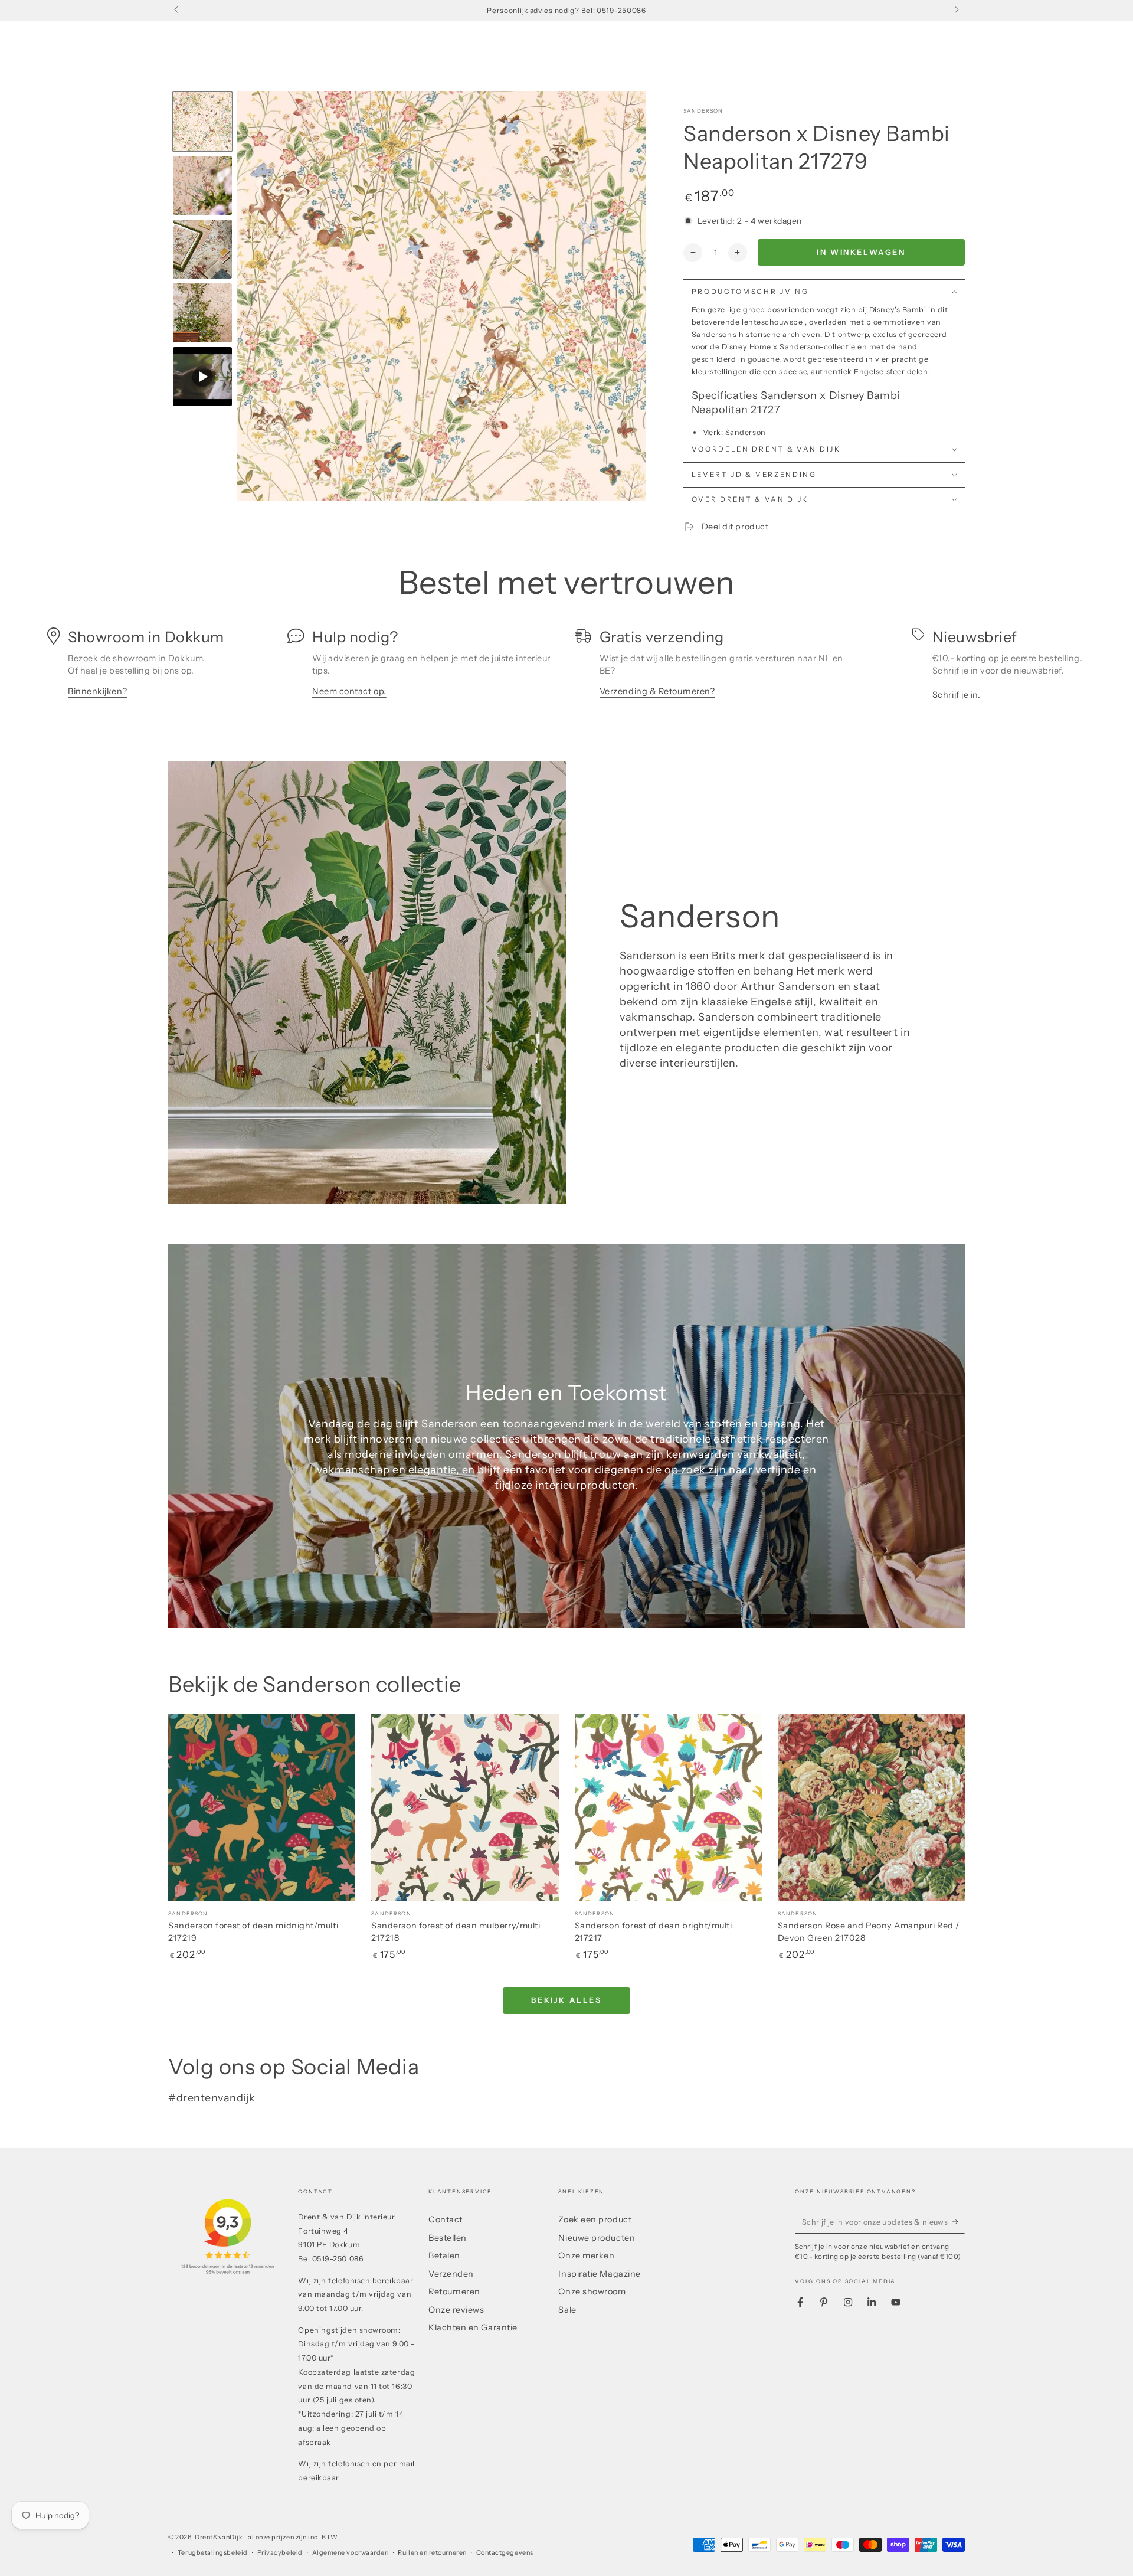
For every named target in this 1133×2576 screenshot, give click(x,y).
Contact (446, 2219)
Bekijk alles (566, 2000)
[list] (566, 668)
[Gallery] (407, 296)
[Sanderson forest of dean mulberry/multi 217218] (465, 1808)
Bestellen (448, 2238)
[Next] (629, 296)
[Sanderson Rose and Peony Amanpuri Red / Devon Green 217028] (871, 1808)
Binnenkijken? (97, 691)
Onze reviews (456, 2310)
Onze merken (586, 2255)
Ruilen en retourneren (432, 2553)
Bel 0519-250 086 (331, 2259)
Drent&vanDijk (220, 2537)
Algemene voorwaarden (351, 2553)
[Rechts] (956, 11)
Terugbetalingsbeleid (213, 2553)
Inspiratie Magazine (599, 2274)
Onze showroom (592, 2291)
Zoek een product (595, 2219)
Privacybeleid (280, 2553)
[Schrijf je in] (959, 2222)
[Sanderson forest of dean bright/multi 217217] (668, 1808)
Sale (567, 2310)
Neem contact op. (349, 691)
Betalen (444, 2255)
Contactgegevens (505, 2553)
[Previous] (254, 296)
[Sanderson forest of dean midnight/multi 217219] (262, 1808)
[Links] (177, 11)
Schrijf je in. (957, 695)
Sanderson (703, 111)
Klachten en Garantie (473, 2327)
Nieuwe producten (597, 2238)
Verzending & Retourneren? (657, 691)
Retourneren (454, 2291)
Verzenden (451, 2274)
